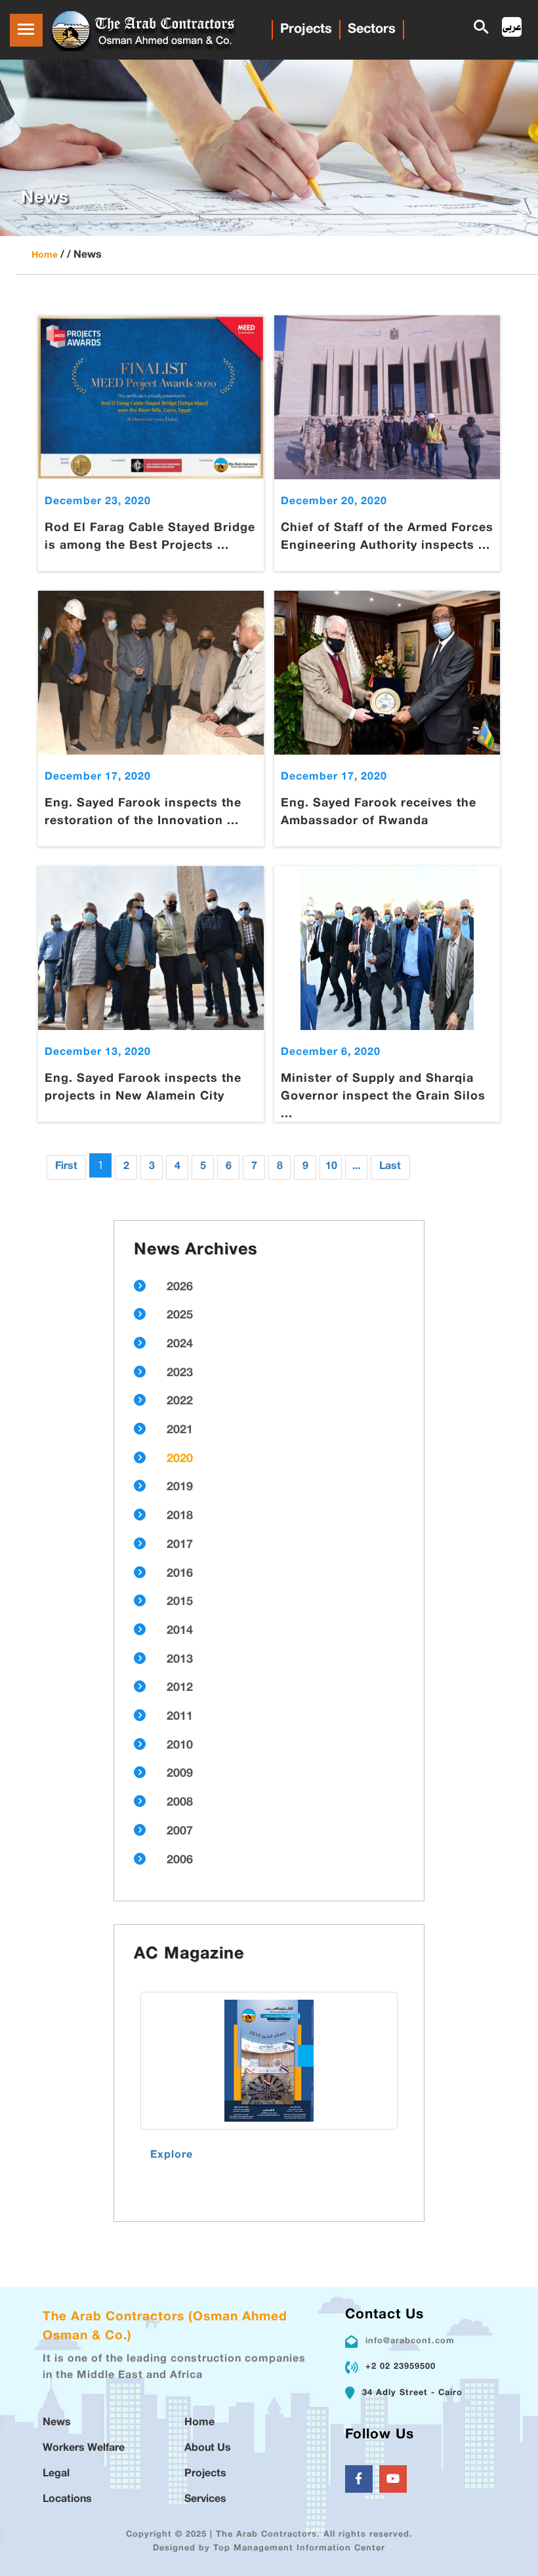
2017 (180, 1545)
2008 (180, 1803)
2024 (180, 1345)
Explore (172, 2155)
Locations (67, 2500)
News (57, 2423)
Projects (306, 30)
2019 (180, 1488)
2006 (180, 1861)
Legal (56, 2474)
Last (390, 1167)
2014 (180, 1631)
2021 (180, 1431)
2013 (180, 1660)
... (356, 1167)
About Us (208, 2448)
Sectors (372, 30)
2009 (180, 1774)
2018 (180, 1516)
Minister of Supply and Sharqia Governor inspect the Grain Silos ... (383, 1097)
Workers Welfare (84, 2448)
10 (331, 1167)
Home (45, 255)
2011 (180, 1717)
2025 (180, 1316)
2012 (180, 1688)
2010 (180, 1746)
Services (205, 2500)
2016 (180, 1574)
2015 (180, 1602)
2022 (180, 1402)
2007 (180, 1832)
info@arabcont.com (410, 2341)
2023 (180, 1374)
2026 (180, 1288)
